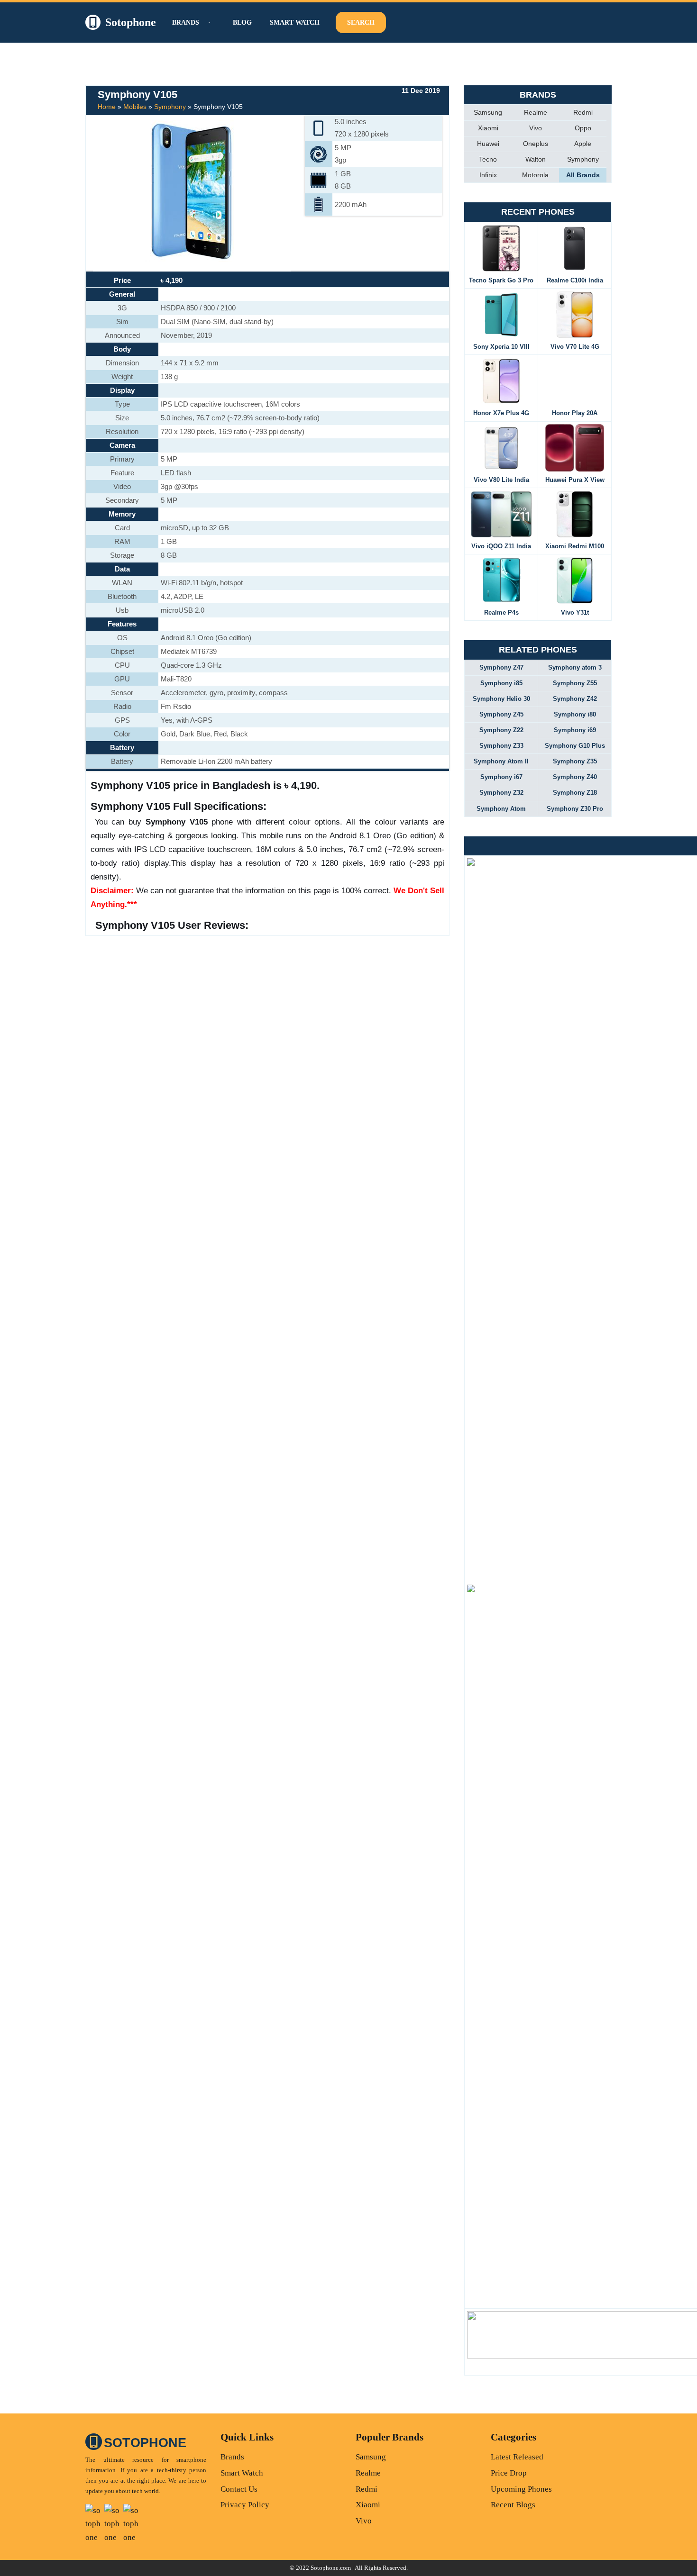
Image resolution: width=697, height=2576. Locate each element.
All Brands (583, 175)
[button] (208, 23)
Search (361, 23)
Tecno (488, 159)
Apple (583, 144)
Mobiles (135, 107)
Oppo (583, 128)
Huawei (488, 144)
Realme (536, 112)
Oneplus (536, 144)
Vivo (536, 128)
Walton (536, 159)
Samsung (488, 112)
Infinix (488, 175)
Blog (242, 23)
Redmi (583, 112)
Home (107, 107)
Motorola (535, 175)
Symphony (170, 107)
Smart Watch (295, 23)
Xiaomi (488, 128)
